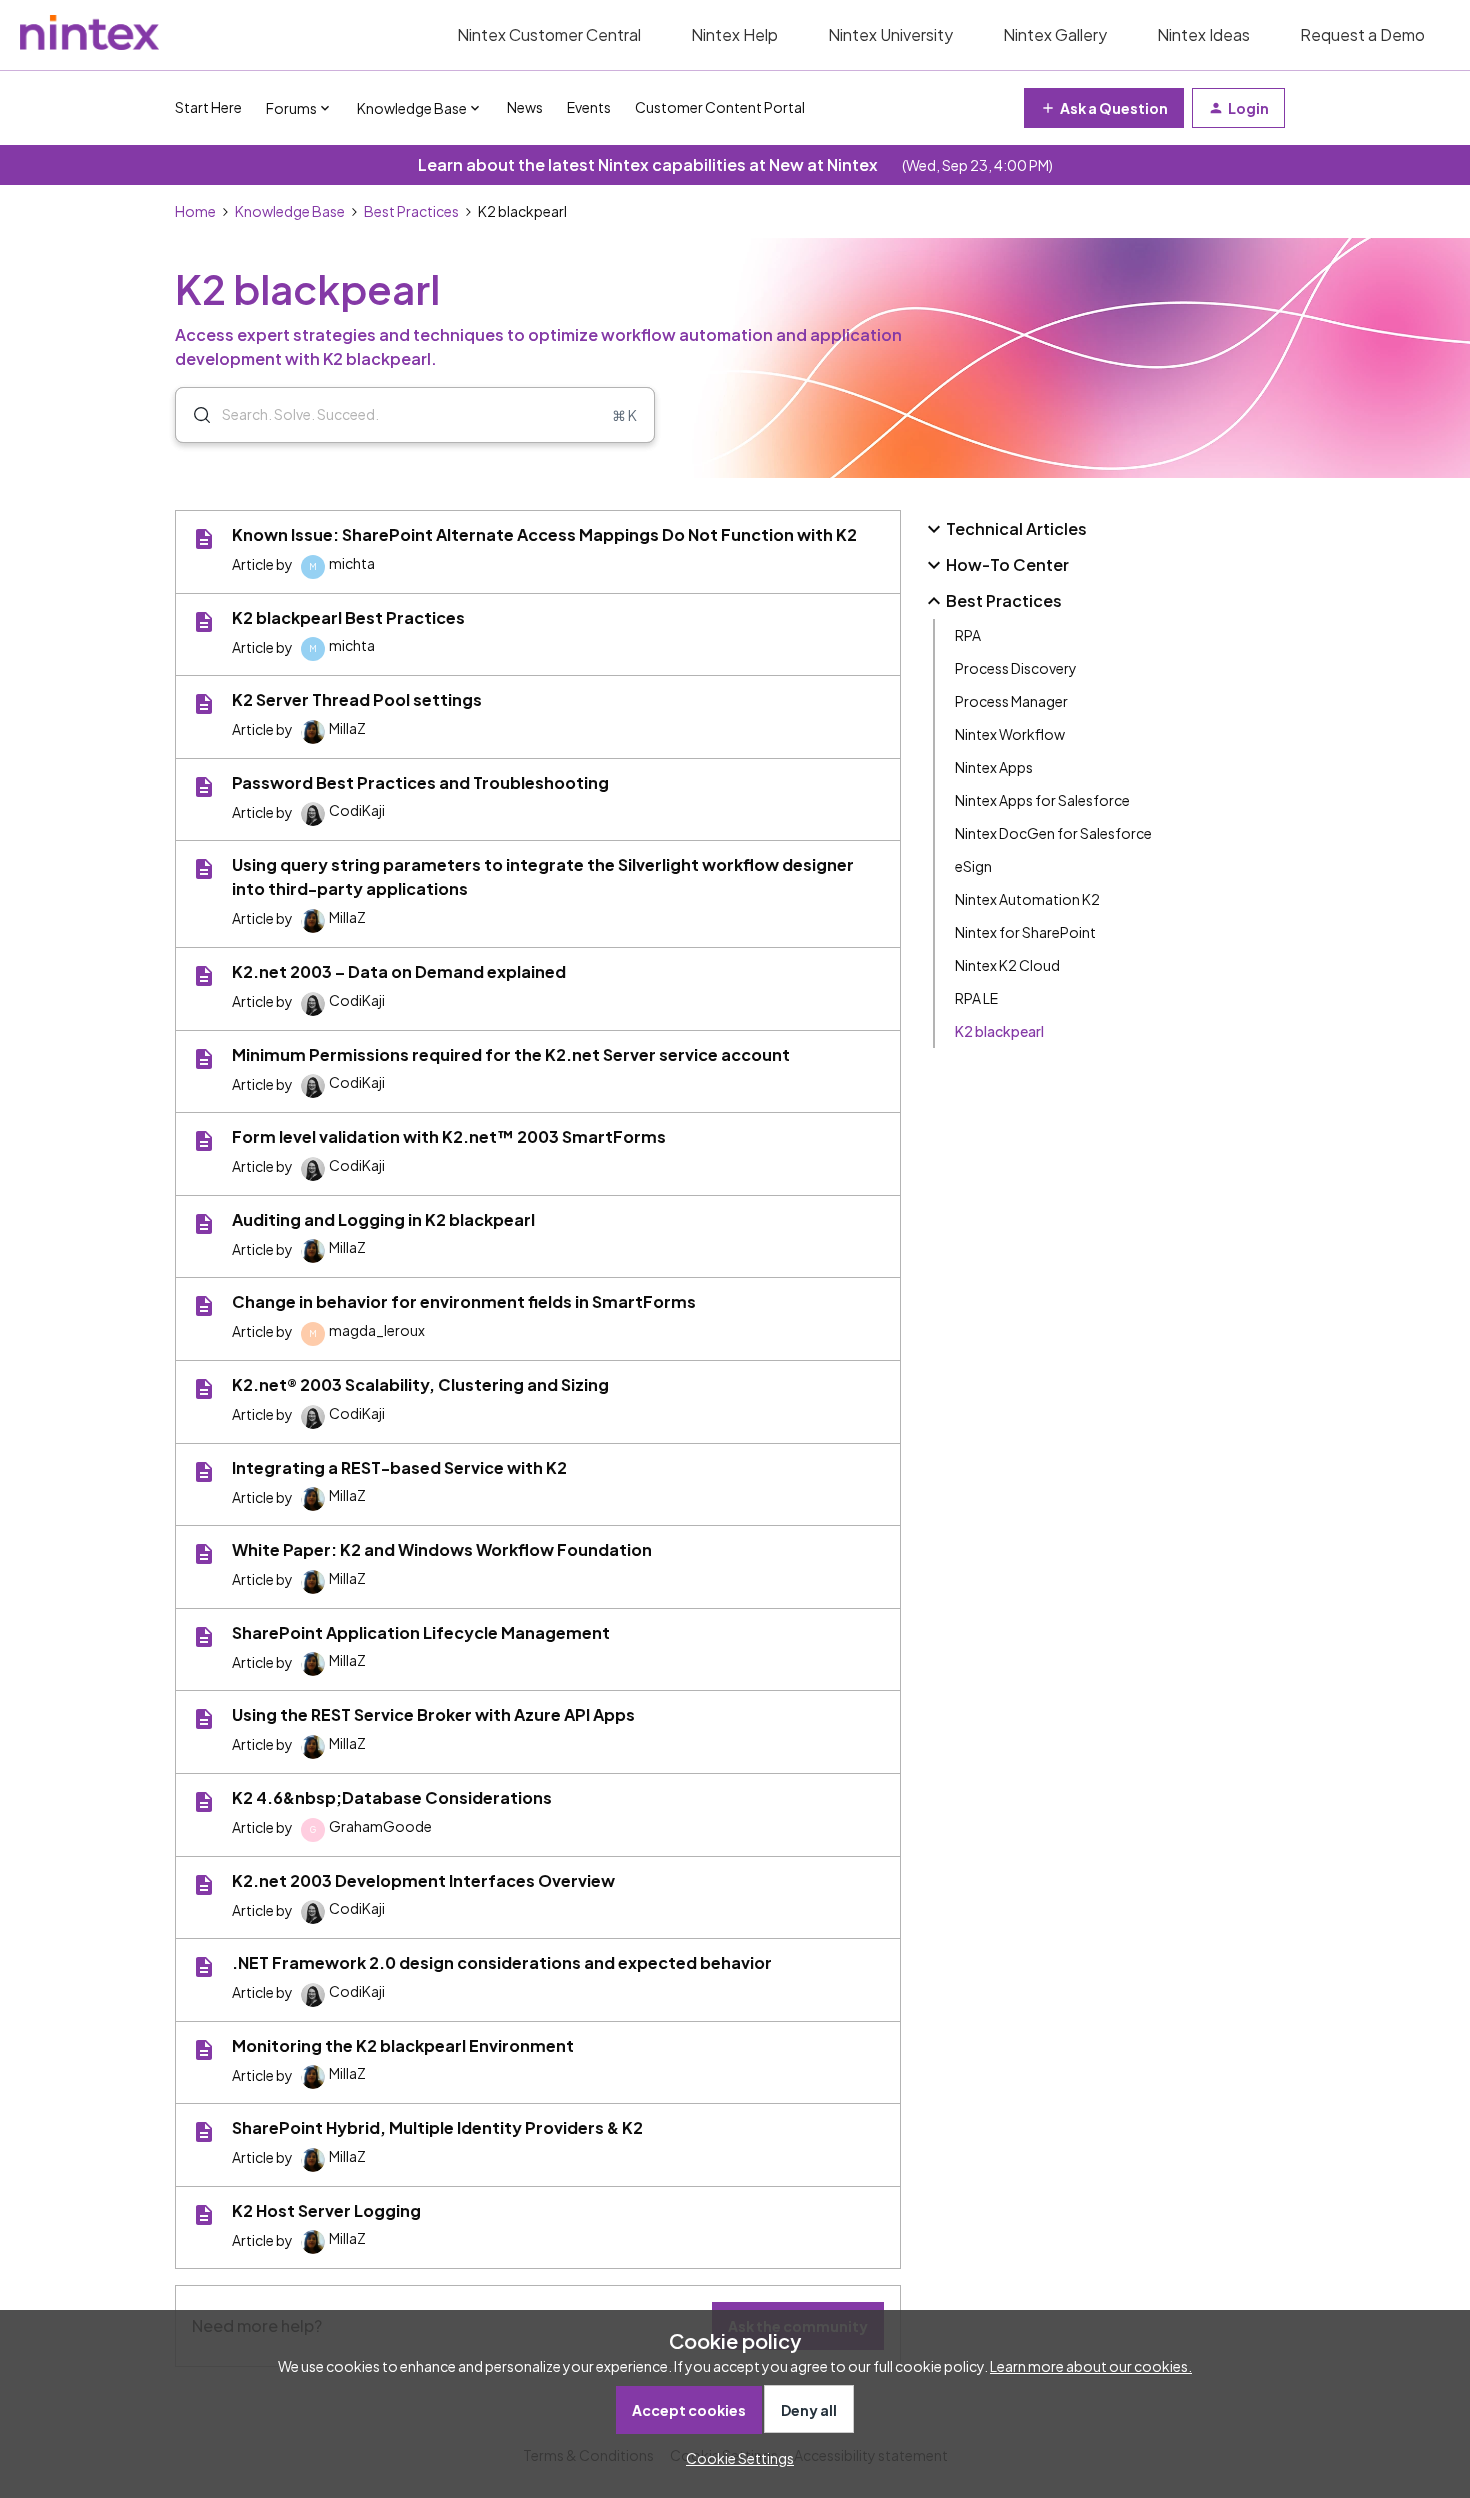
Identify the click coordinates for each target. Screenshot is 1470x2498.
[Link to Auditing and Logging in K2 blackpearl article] (204, 1224)
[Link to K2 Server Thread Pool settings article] (204, 704)
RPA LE (976, 998)
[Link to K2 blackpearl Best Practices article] (204, 622)
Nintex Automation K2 (1027, 899)
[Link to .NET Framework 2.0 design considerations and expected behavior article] (204, 1967)
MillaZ (347, 728)
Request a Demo (1362, 34)
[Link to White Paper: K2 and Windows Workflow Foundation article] (204, 1554)
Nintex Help (734, 34)
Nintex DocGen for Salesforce (1053, 833)
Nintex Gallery (1055, 34)
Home (195, 211)
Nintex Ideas (1203, 34)
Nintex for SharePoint (1025, 932)
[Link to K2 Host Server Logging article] (204, 2215)
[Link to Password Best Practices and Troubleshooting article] (204, 787)
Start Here (208, 107)
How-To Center (1007, 564)
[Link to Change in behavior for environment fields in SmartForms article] (204, 1306)
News (525, 107)
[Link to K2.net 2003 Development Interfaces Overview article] (204, 1885)
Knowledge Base (290, 211)
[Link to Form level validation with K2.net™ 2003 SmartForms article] (204, 1141)
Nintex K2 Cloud (1007, 965)
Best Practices (411, 211)
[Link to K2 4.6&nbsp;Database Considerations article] (204, 1802)
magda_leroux (377, 1330)
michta (352, 563)
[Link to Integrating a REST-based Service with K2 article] (204, 1472)
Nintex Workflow (1010, 734)
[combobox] (415, 415)
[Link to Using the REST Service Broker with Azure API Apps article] (204, 1719)
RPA (968, 635)
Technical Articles (1016, 528)
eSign (973, 866)
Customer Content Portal (720, 107)
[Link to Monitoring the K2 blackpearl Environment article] (204, 2050)
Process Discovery (1016, 668)
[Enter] (194, 415)
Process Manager (1011, 701)
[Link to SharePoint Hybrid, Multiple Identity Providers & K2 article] (204, 2132)
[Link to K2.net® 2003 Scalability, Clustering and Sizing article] (204, 1389)
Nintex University (890, 34)
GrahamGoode (380, 1826)
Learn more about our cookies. (1091, 2366)
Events (589, 107)
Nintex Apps (994, 767)
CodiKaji (357, 810)
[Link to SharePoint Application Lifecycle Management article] (204, 1637)
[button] (735, 2458)
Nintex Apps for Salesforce (1042, 800)
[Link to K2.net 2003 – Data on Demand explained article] (204, 976)
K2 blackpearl (999, 1031)
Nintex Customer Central (549, 34)
